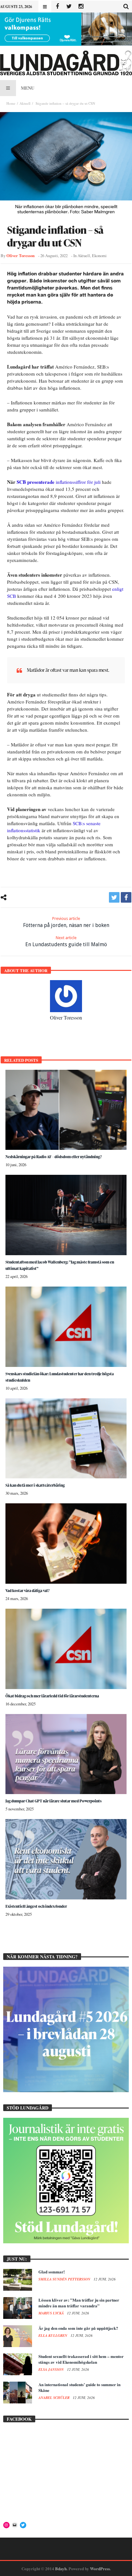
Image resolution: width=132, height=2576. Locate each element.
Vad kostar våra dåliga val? (28, 1591)
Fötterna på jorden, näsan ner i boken (66, 922)
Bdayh (61, 2568)
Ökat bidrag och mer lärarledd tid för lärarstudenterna (52, 1696)
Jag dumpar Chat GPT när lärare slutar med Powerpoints (54, 1801)
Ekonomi (99, 256)
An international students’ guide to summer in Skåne (79, 2387)
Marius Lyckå (52, 2313)
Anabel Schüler (54, 2398)
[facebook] (126, 897)
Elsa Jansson (52, 2369)
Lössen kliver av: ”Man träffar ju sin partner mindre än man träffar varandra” (79, 2303)
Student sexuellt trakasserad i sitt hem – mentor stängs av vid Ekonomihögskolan (81, 2359)
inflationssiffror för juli (59, 482)
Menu (28, 88)
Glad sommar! (52, 2272)
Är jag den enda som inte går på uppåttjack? (78, 2328)
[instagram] (81, 7)
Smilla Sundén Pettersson (65, 2279)
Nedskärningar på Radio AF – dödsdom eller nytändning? (54, 1157)
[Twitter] (69, 7)
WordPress (100, 2568)
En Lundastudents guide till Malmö (66, 941)
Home (11, 103)
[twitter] (114, 897)
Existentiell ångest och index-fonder (36, 1906)
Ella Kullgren (53, 2336)
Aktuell (25, 103)
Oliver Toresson (21, 256)
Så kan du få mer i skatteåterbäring (35, 1485)
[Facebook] (57, 7)
